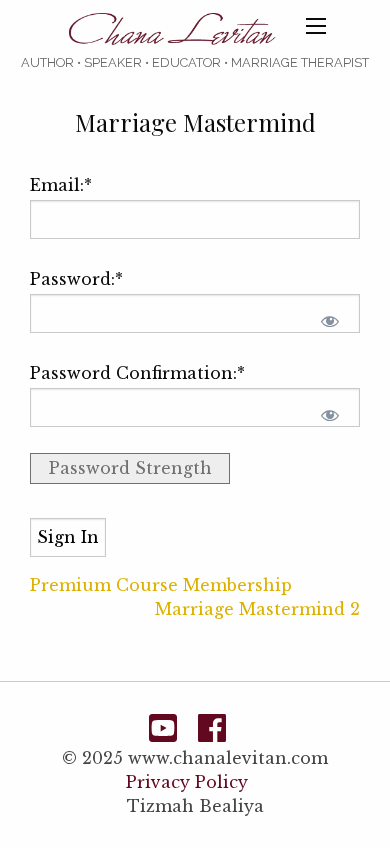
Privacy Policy (187, 782)
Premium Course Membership (161, 585)
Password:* (76, 279)
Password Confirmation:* (137, 373)
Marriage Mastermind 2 (257, 609)
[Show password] (330, 321)
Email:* (61, 185)
